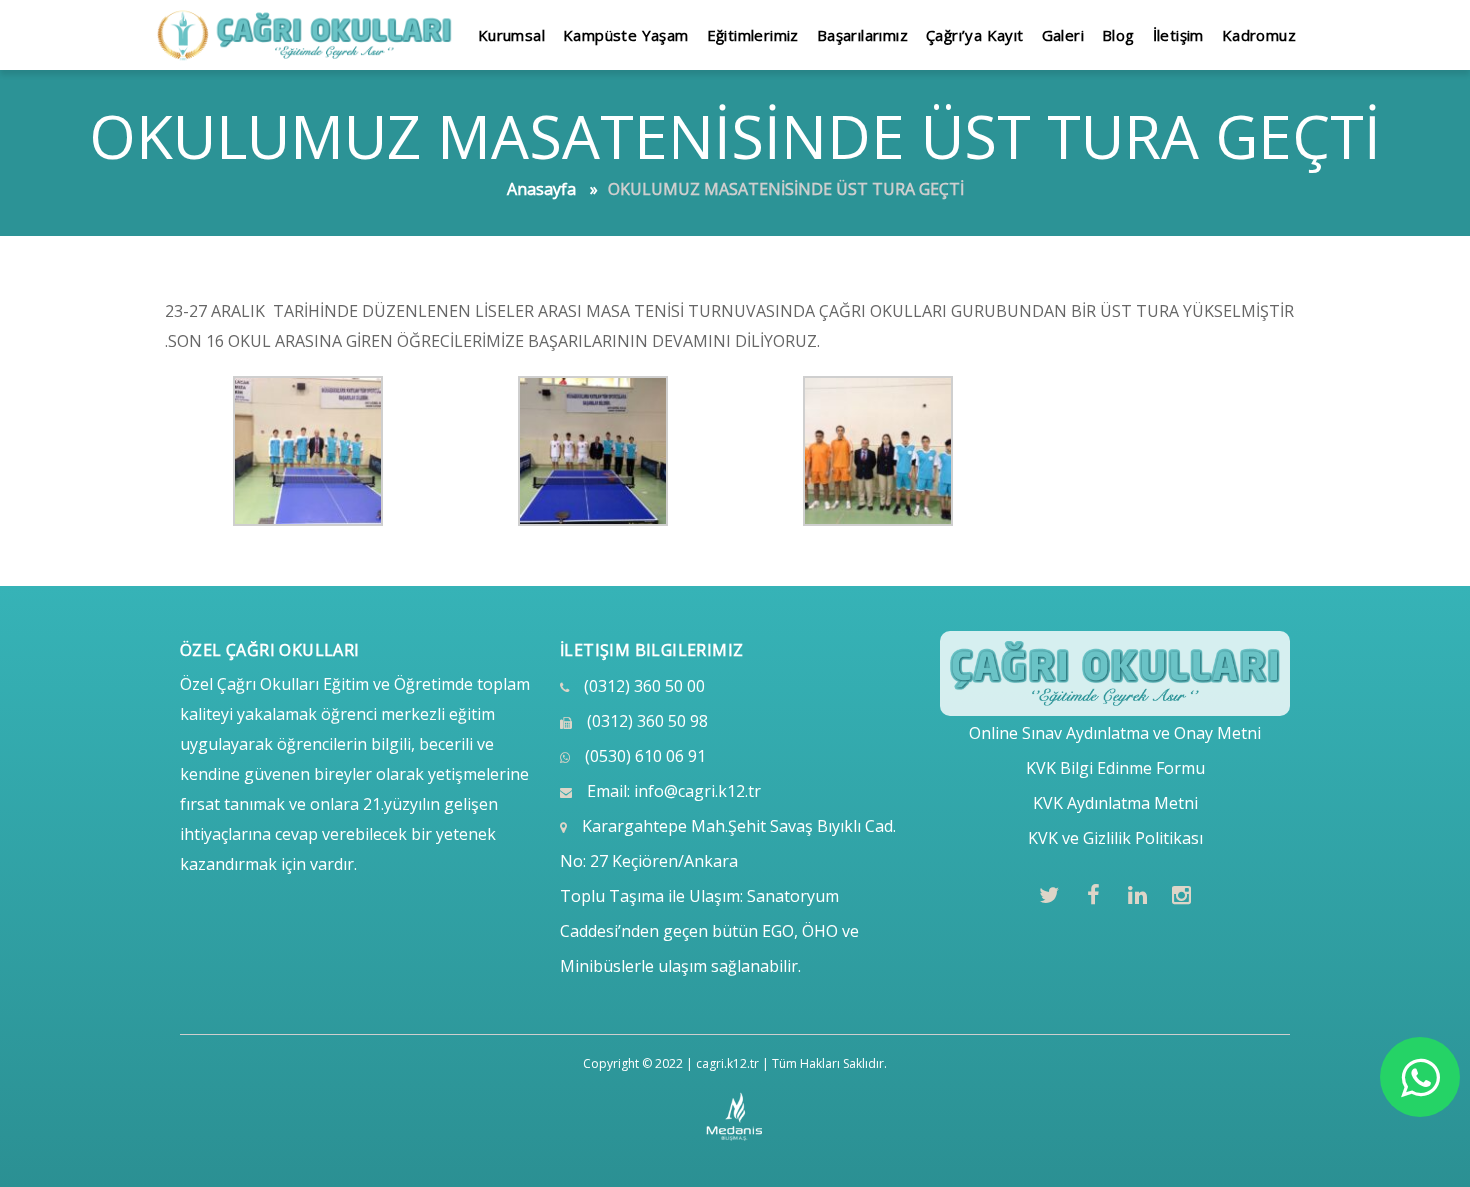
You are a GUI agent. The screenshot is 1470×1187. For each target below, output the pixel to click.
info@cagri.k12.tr (697, 791)
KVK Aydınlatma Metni (1115, 803)
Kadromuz (1259, 35)
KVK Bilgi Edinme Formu (1115, 768)
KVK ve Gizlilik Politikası (1115, 838)
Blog (1118, 35)
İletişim (1178, 35)
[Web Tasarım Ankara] (735, 1117)
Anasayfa (541, 189)
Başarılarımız (862, 35)
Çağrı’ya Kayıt (975, 35)
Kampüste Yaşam (626, 35)
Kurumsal (511, 35)
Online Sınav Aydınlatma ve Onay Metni (1115, 733)
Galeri (1063, 35)
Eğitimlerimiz (753, 35)
